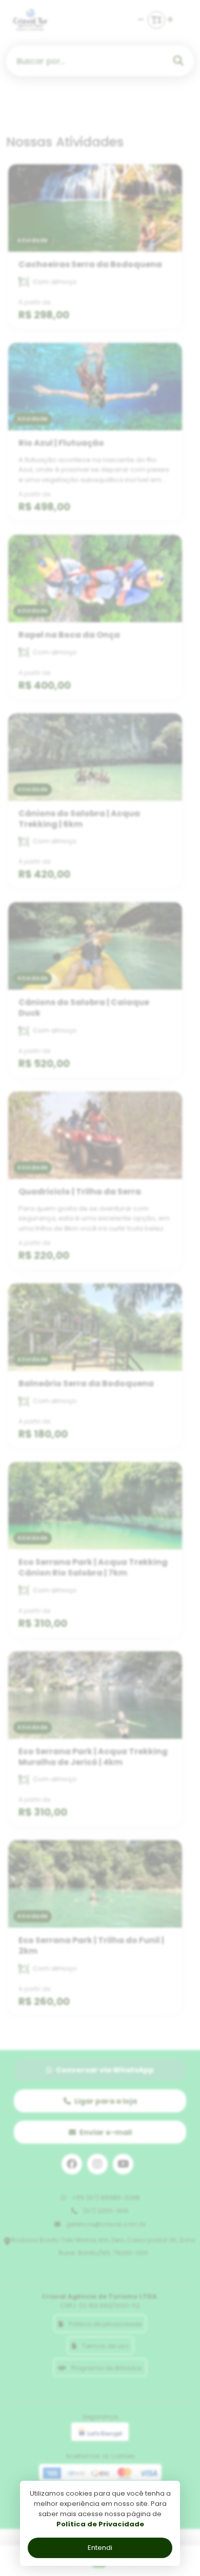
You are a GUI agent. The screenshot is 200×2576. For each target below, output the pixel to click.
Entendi (100, 2548)
